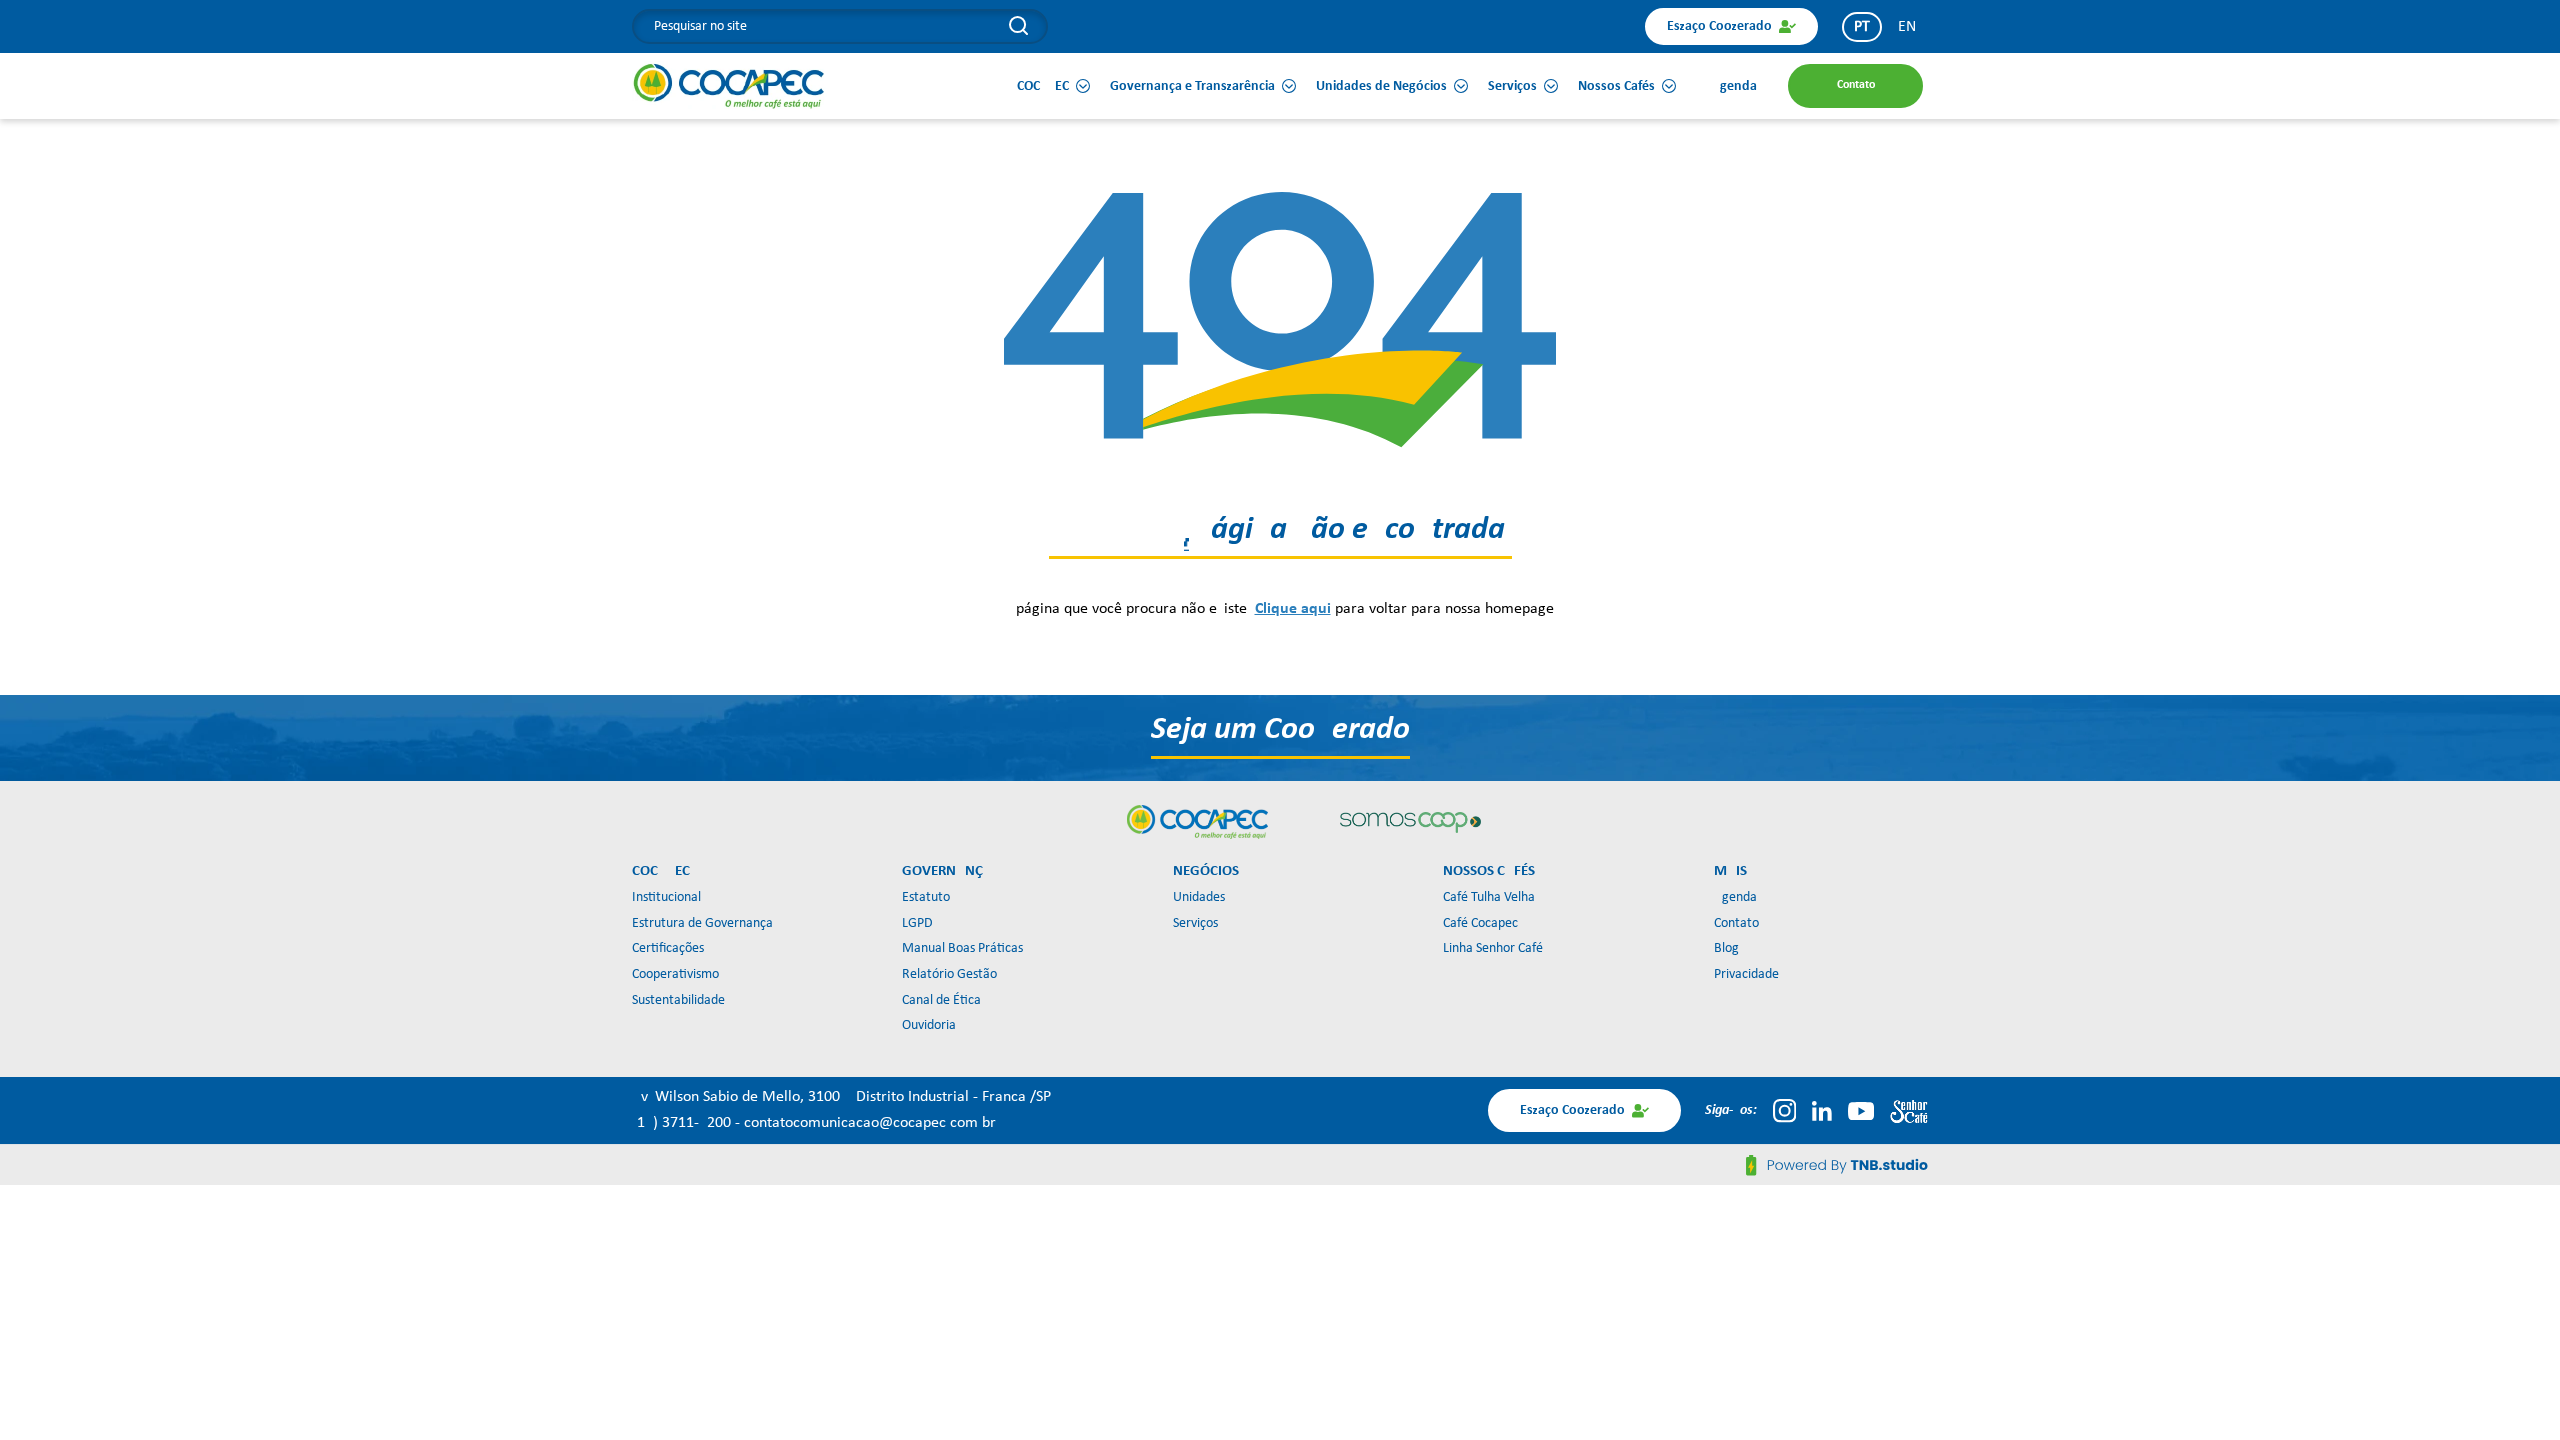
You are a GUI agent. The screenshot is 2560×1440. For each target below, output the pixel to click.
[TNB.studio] (1837, 1165)
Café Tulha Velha (1489, 897)
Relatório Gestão (949, 974)
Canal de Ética (941, 1000)
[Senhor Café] (1909, 1111)
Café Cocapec (1480, 923)
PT (1862, 27)
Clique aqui (1293, 609)
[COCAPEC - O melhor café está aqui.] (729, 86)
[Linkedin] (1822, 1111)
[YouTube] (1861, 1111)
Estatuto (926, 897)
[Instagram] (1784, 1111)
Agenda (1735, 897)
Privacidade (1746, 974)
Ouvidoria (929, 1025)
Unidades (1199, 897)
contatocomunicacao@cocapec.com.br (870, 1123)
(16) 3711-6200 (683, 1123)
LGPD (917, 923)
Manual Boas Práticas (962, 948)
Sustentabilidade (678, 1000)
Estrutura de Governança (702, 923)
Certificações (668, 948)
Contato (1736, 923)
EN (1907, 27)
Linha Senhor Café (1493, 948)
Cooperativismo (675, 974)
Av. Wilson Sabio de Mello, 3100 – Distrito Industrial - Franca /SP (841, 1097)
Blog (1726, 948)
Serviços (1195, 923)
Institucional (666, 897)
